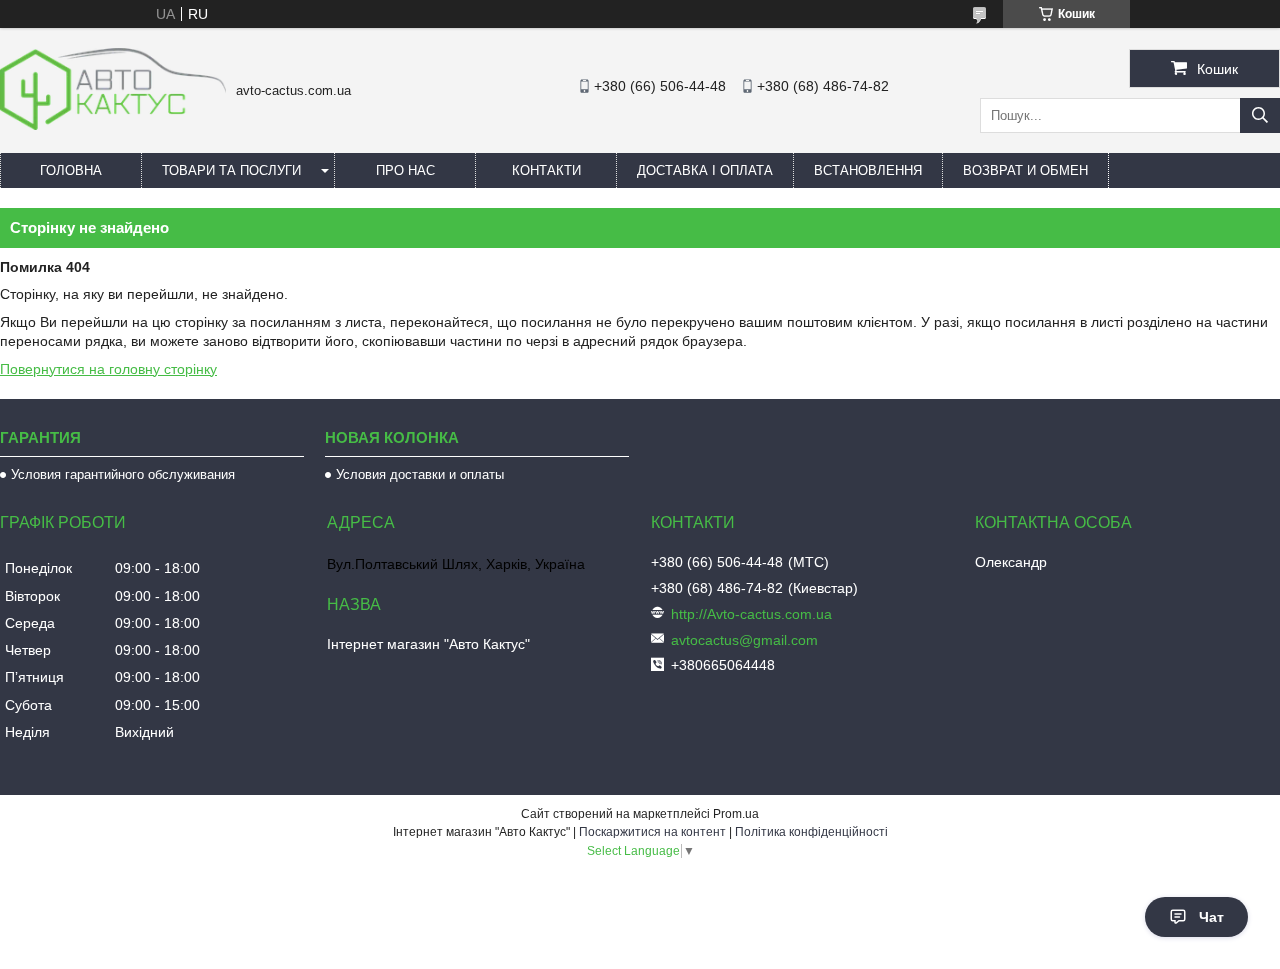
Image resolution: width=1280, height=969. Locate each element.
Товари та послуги (231, 170)
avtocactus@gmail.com (744, 640)
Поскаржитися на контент (652, 832)
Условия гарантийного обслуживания (123, 474)
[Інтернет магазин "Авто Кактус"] (113, 125)
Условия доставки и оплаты (420, 474)
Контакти (546, 170)
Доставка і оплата (705, 170)
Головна (71, 170)
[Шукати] (1260, 115)
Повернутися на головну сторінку (108, 369)
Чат (1211, 917)
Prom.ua (736, 814)
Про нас (405, 170)
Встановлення (868, 170)
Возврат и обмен (1025, 170)
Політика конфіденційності (811, 832)
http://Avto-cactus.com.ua (751, 614)
